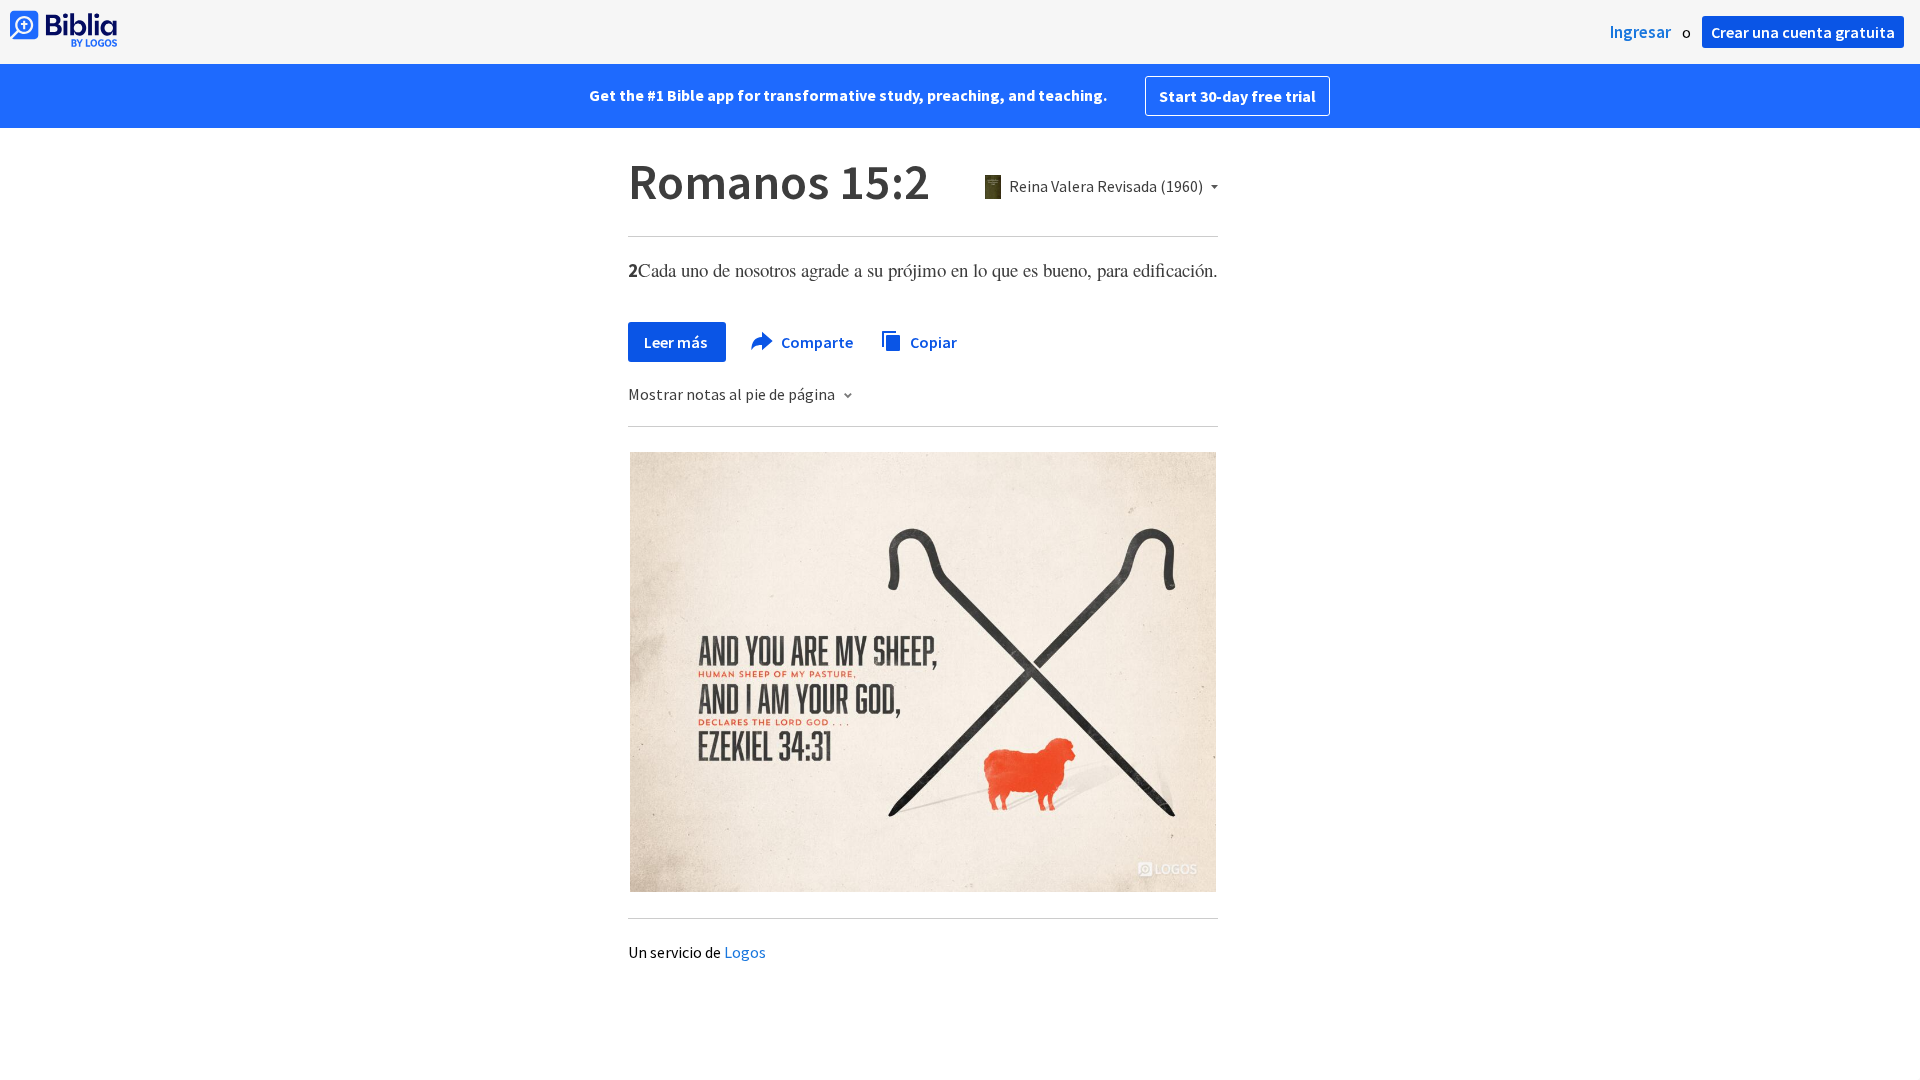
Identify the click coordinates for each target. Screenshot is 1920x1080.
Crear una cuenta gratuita (1803, 32)
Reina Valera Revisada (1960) (1106, 187)
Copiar (932, 341)
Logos (745, 952)
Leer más (677, 342)
